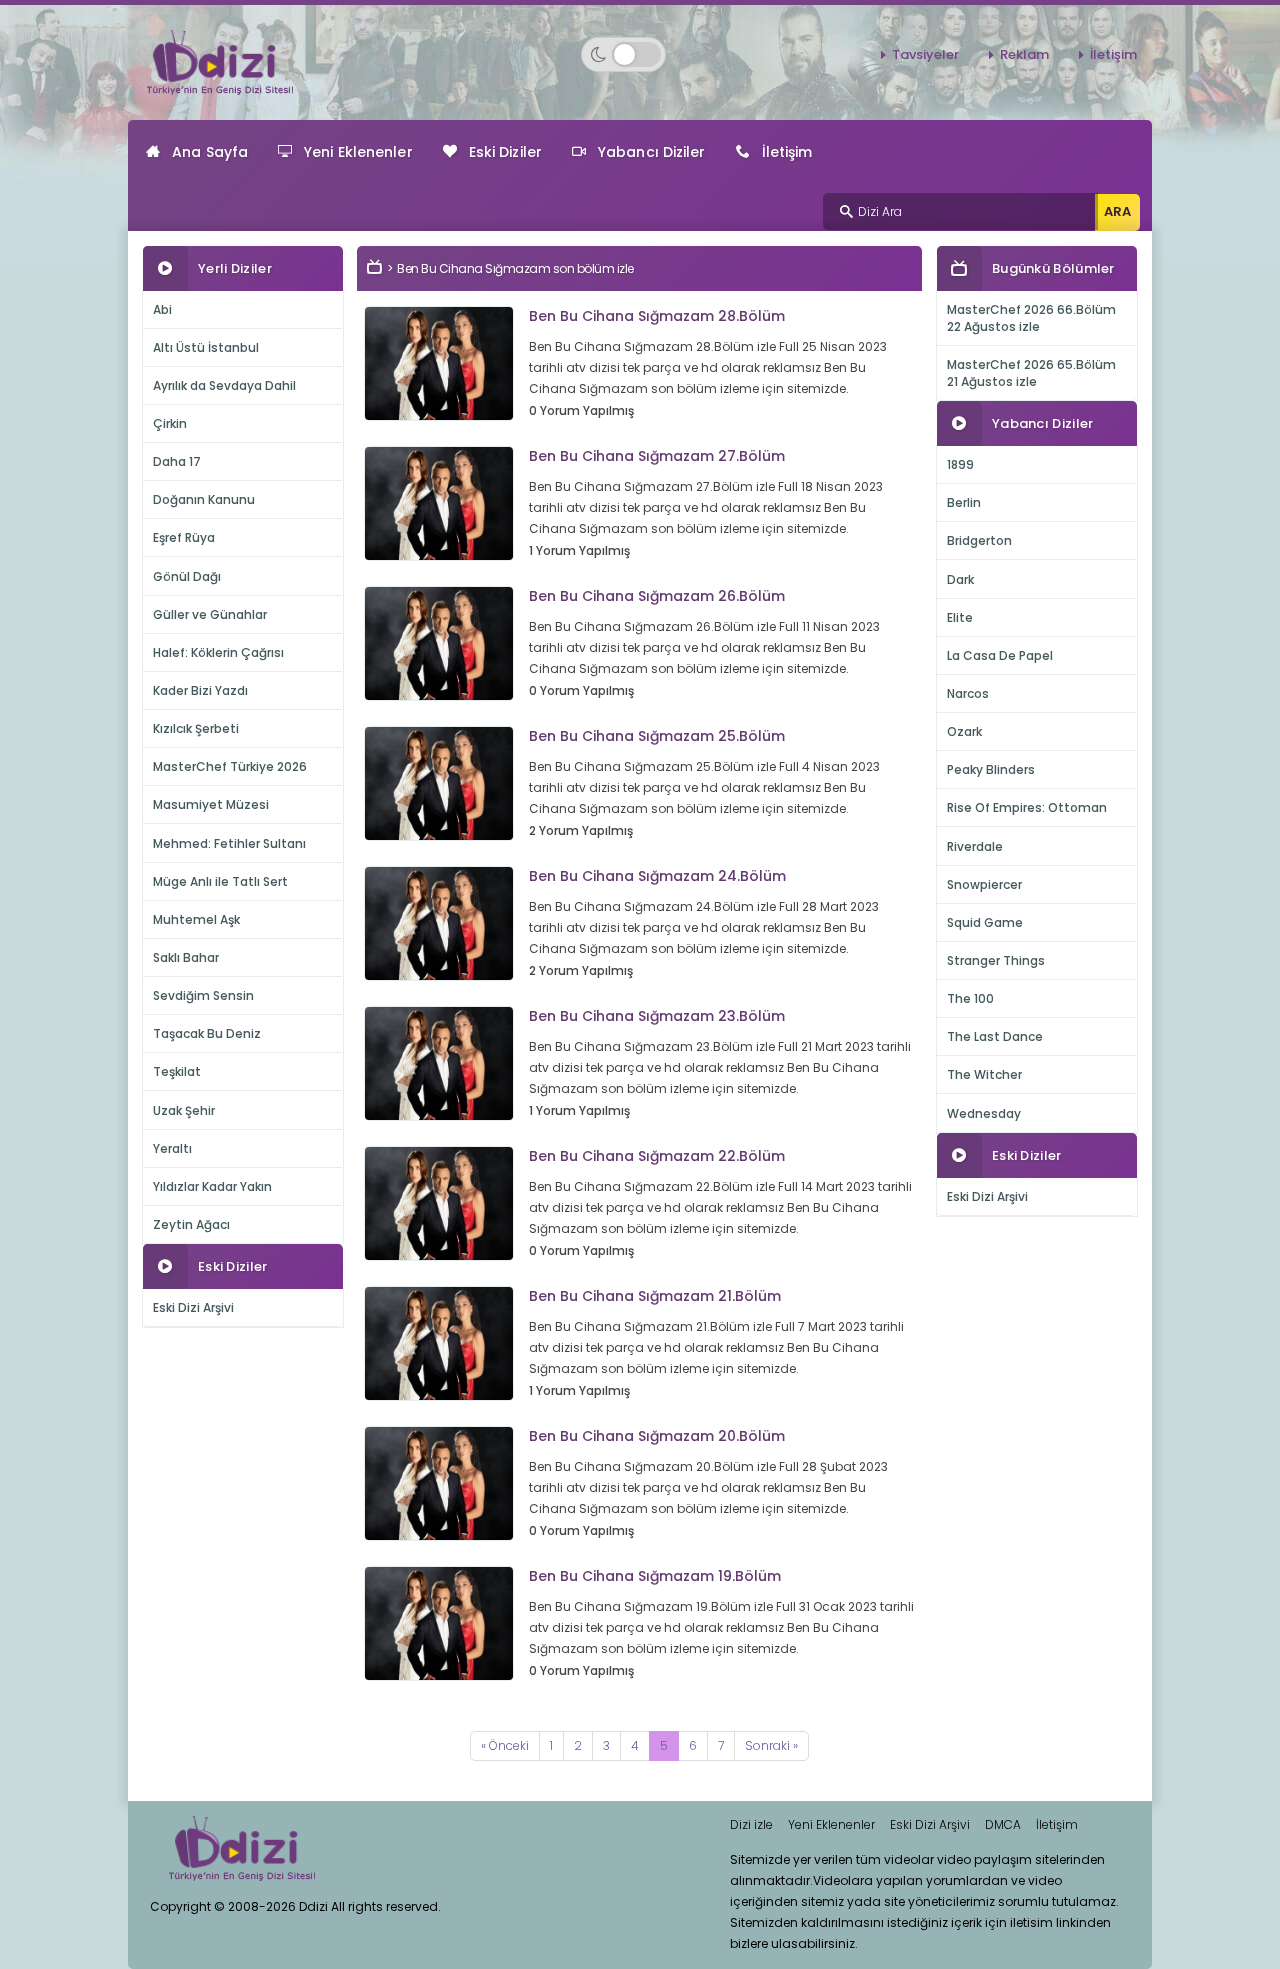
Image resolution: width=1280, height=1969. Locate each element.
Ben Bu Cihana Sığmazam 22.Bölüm (657, 1156)
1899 (960, 464)
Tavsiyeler (925, 54)
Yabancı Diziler (652, 152)
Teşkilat (177, 1071)
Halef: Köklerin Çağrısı (218, 652)
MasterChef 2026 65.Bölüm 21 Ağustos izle (1031, 373)
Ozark (964, 731)
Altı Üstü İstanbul (206, 347)
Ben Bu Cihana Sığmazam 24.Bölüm (657, 876)
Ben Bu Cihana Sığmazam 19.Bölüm (655, 1576)
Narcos (968, 693)
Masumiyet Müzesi (211, 804)
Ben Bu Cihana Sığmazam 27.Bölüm (657, 456)
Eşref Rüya (184, 537)
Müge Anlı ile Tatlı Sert (220, 881)
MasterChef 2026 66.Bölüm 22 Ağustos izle (1031, 318)
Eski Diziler (505, 152)
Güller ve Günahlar (210, 614)
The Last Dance (995, 1036)
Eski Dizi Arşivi (193, 1307)
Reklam (1024, 54)
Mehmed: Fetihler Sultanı (229, 843)
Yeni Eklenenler (358, 152)
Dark (960, 579)
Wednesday (984, 1113)
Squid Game (985, 922)
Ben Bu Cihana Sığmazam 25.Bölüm (657, 736)
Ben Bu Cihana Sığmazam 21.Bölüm (655, 1296)
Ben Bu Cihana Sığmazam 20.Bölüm (657, 1436)
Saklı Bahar (186, 957)
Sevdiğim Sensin (203, 995)
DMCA (1003, 1824)
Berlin (964, 502)
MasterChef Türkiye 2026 (230, 766)
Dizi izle (751, 1824)
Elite (960, 617)
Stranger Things (996, 960)
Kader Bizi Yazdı (200, 690)
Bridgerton (979, 540)
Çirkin (170, 423)
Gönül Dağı (187, 576)
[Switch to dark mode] (623, 54)
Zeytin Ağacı (191, 1224)
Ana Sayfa (210, 152)
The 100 (970, 998)
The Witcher (984, 1074)
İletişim (1113, 54)
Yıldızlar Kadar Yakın (212, 1186)
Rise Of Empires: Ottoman (1027, 807)
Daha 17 (177, 461)
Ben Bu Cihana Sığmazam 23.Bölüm (657, 1016)
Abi (162, 309)
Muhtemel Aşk (196, 919)
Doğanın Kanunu (204, 499)
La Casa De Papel (1000, 655)
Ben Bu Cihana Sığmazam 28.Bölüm (657, 316)
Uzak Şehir (184, 1110)
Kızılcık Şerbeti (196, 728)
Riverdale (975, 846)
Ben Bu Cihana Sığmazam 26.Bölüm (657, 596)
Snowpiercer (984, 884)
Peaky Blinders (991, 769)
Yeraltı (172, 1148)
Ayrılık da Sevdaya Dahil (224, 385)
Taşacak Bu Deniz (207, 1033)
